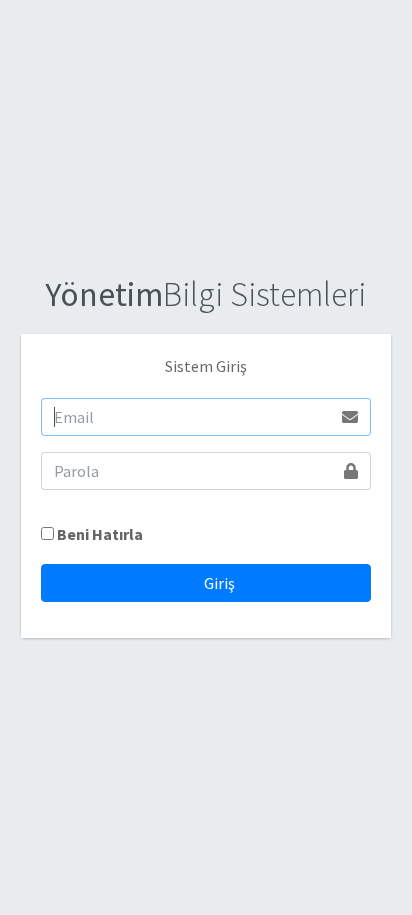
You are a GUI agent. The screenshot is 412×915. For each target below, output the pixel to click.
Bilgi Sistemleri (205, 294)
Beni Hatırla (100, 534)
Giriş (218, 583)
